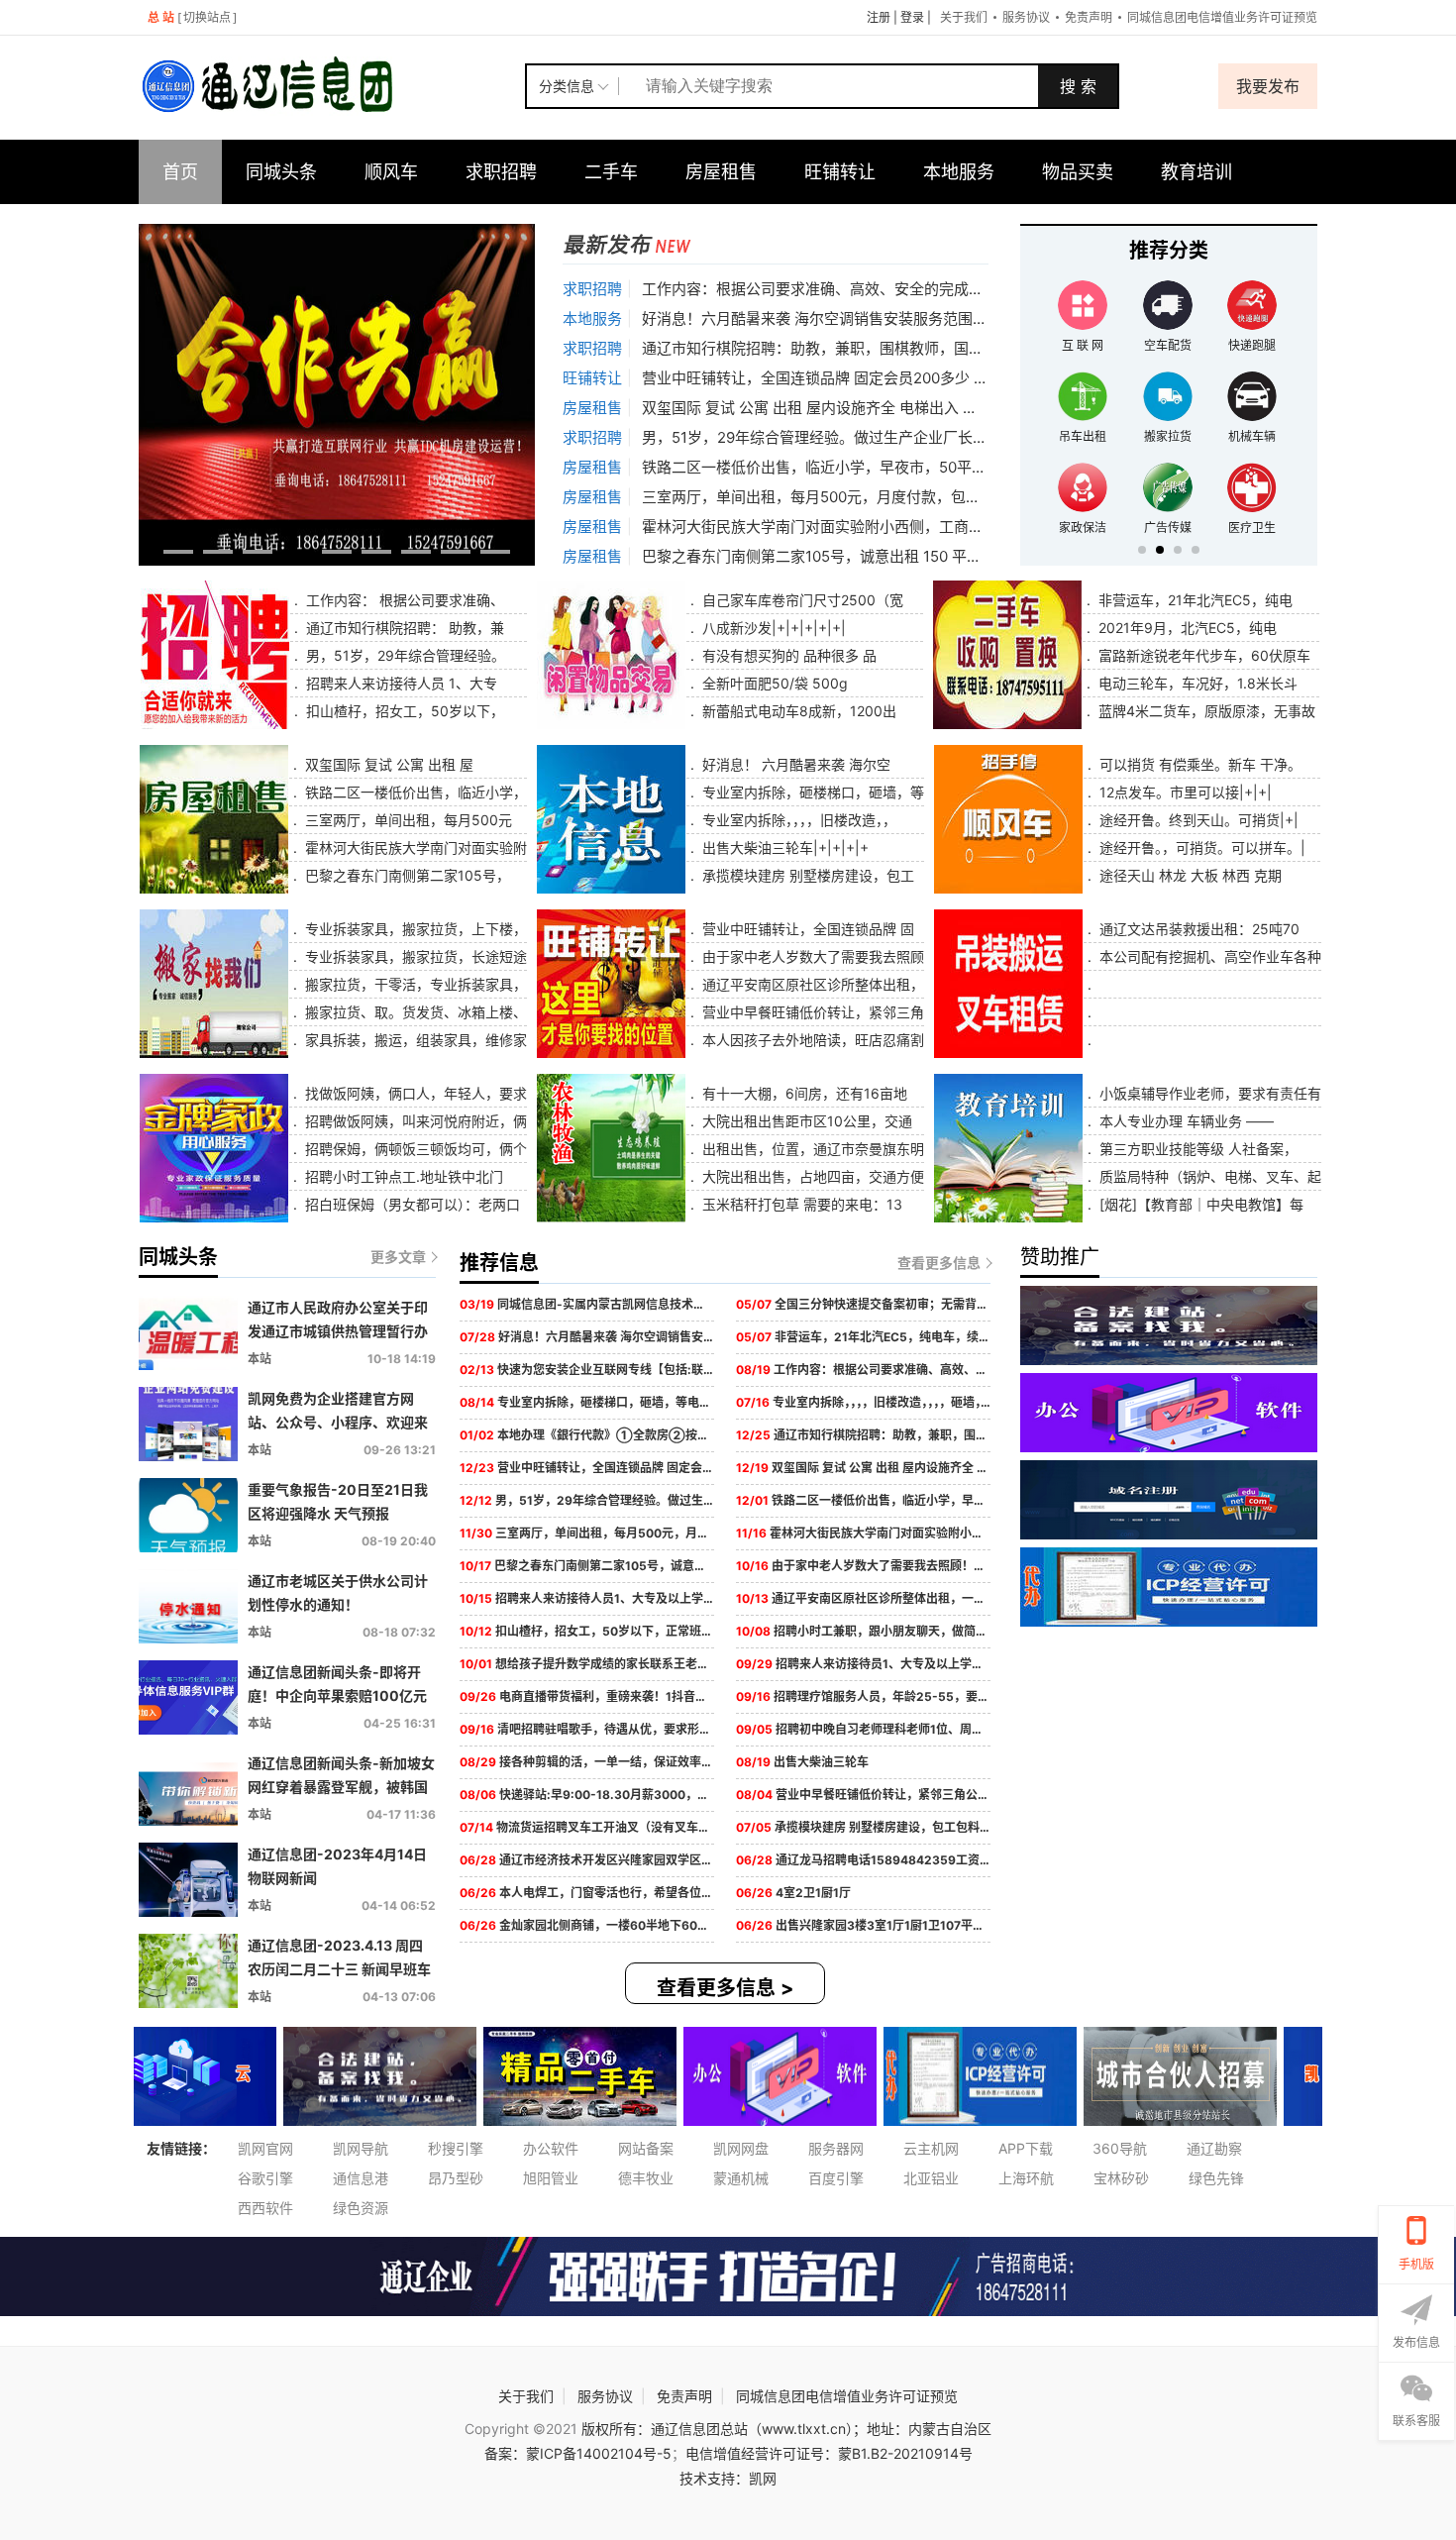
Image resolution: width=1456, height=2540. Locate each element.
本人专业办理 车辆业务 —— (1185, 1121)
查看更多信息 (939, 1263)
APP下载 (1026, 2148)
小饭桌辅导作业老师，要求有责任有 (1208, 1093)
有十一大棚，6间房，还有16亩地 (803, 1093)
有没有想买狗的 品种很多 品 (787, 655)
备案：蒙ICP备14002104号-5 (578, 2453)
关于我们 (964, 17)
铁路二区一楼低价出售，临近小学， (414, 792)
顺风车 (391, 172)
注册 (879, 17)
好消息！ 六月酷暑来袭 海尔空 (794, 764)
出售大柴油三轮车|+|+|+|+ (783, 847)
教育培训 (1196, 172)
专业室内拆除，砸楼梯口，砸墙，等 (811, 792)
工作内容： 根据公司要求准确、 (403, 600)
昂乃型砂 (456, 2178)
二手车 (611, 172)
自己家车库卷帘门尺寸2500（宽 (801, 600)
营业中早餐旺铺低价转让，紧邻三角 (811, 1012)
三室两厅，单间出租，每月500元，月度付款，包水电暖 (826, 497)
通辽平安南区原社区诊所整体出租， (811, 984)
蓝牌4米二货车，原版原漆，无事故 (1205, 711)
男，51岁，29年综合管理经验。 (404, 655)
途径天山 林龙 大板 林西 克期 (1189, 875)
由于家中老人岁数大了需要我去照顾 (811, 956)
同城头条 (281, 172)
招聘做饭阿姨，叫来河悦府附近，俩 (414, 1121)
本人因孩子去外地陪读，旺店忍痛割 (811, 1040)
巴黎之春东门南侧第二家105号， (406, 875)
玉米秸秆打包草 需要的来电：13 (800, 1204)
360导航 (1120, 2148)
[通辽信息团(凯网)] (332, 86)
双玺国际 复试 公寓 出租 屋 (387, 764)
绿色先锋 (1216, 2178)
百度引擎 (836, 2178)
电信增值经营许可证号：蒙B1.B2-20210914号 (829, 2453)
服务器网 (836, 2148)
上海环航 (1026, 2178)
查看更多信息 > (726, 1988)
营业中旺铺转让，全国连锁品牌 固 (806, 929)
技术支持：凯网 (728, 2478)
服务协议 (1026, 17)
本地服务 (959, 172)
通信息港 (361, 2178)
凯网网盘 (741, 2148)
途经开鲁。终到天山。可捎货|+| (1197, 820)
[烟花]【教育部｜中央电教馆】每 (1199, 1204)
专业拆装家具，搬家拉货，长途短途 (414, 956)
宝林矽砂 (1121, 2178)
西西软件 (265, 2208)
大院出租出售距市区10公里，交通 (805, 1121)
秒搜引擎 (456, 2148)
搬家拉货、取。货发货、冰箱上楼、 (414, 1012)
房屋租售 (721, 172)
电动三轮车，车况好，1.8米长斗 (1196, 683)
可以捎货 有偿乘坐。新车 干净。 (1198, 764)
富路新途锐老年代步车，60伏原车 (1202, 655)
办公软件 (551, 2148)
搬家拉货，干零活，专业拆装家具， (414, 984)
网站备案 (646, 2148)
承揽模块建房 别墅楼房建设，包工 (806, 875)
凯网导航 (361, 2148)
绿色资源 (361, 2208)
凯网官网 (265, 2148)
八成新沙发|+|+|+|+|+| (772, 628)
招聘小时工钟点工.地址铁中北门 (402, 1176)
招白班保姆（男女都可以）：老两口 (411, 1204)
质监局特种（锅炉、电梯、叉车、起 (1208, 1176)
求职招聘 (501, 172)
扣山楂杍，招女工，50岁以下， (403, 711)
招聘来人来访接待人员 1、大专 (400, 683)
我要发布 (1268, 86)
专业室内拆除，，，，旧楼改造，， (797, 820)
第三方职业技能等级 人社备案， (1196, 1149)
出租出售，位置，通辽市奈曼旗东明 (811, 1149)
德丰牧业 (646, 2178)
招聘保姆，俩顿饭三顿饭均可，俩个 (414, 1149)
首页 (180, 172)
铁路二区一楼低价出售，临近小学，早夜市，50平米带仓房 (836, 467)
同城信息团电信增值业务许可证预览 (1222, 17)
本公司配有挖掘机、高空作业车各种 (1208, 956)
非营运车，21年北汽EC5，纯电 (1194, 600)
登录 (912, 17)
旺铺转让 (840, 172)
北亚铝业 (931, 2178)
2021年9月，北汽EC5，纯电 (1186, 628)
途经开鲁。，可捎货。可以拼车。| (1200, 847)
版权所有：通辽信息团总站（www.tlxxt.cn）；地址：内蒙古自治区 (786, 2429)
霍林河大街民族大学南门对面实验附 (414, 847)
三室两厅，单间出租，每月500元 (407, 820)
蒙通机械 (741, 2178)
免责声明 (1089, 17)
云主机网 (931, 2148)
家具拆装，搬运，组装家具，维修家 (414, 1040)
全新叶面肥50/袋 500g (773, 683)
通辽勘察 (1214, 2148)
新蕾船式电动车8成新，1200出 (797, 711)
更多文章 (398, 1257)
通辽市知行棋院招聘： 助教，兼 (403, 628)
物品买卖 (1078, 172)
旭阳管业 (551, 2178)
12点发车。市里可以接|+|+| (1184, 792)
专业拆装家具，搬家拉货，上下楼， (414, 929)
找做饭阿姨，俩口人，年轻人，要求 (414, 1093)
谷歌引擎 (265, 2178)
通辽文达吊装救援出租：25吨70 (1197, 929)
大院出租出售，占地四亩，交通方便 (811, 1176)
